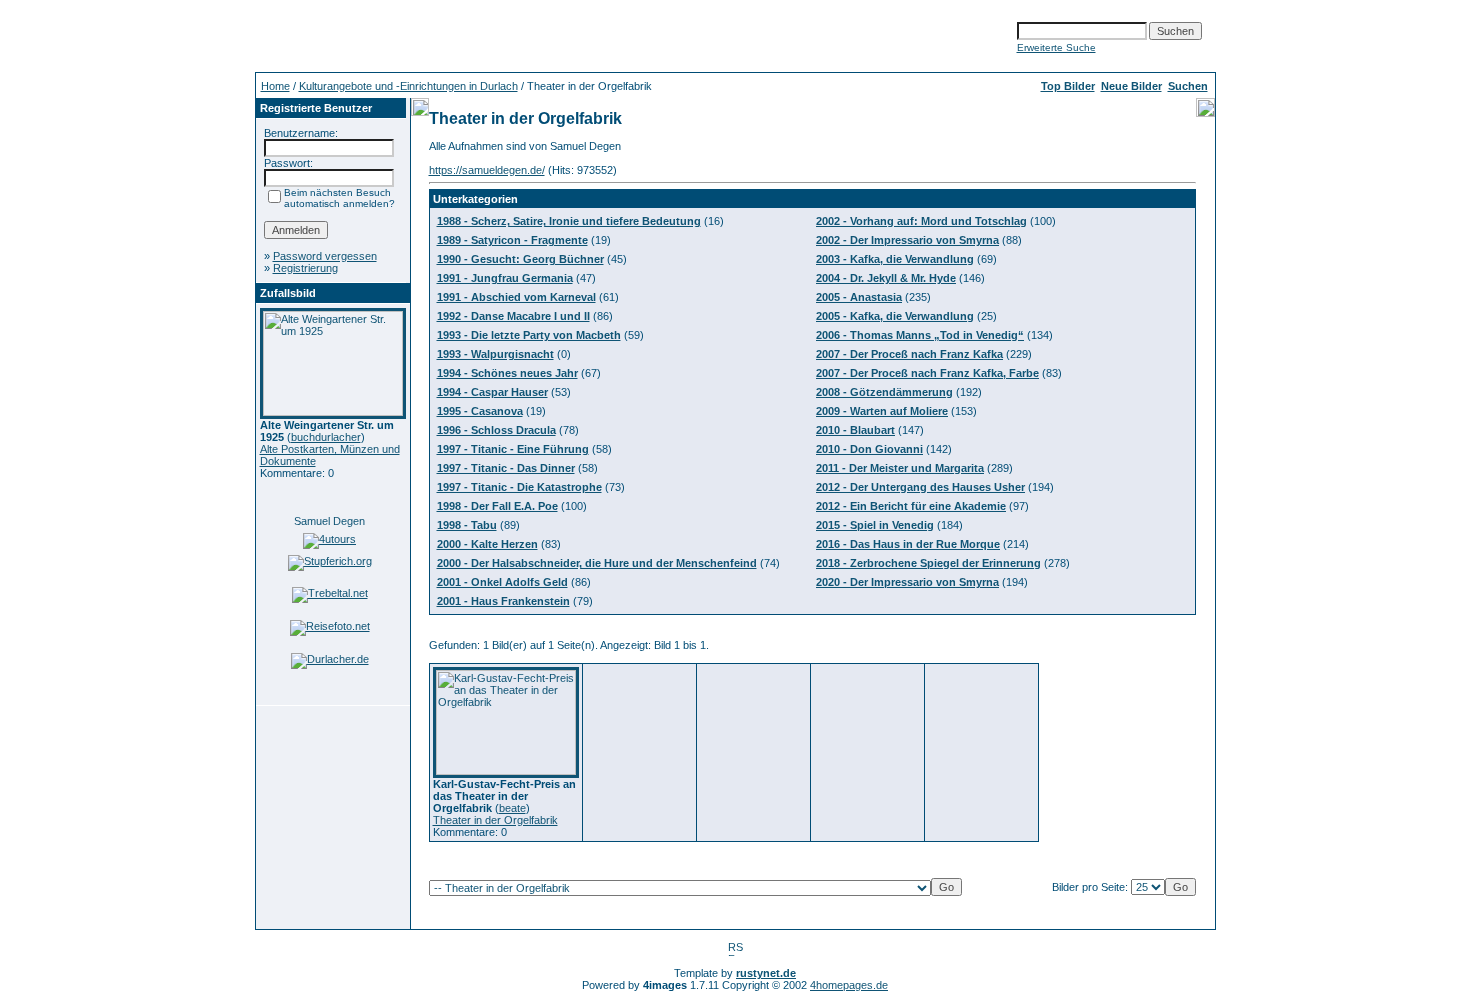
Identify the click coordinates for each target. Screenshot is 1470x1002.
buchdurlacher (326, 437)
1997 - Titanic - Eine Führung (513, 449)
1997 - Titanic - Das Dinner (506, 468)
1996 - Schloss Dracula (496, 430)
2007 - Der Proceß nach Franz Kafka (909, 354)
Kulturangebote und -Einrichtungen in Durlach (408, 86)
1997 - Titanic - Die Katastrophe (519, 487)
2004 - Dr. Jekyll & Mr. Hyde (886, 278)
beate (512, 808)
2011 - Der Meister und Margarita (900, 468)
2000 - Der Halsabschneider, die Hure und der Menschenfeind (597, 563)
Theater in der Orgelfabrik (495, 820)
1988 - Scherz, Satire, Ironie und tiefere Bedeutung (569, 221)
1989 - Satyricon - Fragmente (512, 240)
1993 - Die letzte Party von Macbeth (529, 335)
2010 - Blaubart (855, 430)
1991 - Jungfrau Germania (505, 278)
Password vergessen (325, 256)
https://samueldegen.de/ (487, 170)
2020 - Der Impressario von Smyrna (907, 582)
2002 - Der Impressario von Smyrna (907, 240)
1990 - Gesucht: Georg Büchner (520, 259)
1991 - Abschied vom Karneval (516, 297)
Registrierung (305, 268)
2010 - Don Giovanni (869, 449)
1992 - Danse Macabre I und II (513, 316)
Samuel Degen (329, 521)
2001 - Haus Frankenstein (503, 601)
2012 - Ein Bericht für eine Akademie (911, 506)
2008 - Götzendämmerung (884, 392)
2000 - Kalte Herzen (487, 544)
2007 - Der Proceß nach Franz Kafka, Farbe (927, 373)
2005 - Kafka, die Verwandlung (895, 316)
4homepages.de (849, 985)
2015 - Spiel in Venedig (875, 525)
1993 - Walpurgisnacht (495, 354)
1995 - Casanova (480, 411)
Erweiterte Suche (1056, 47)
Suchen (1188, 86)
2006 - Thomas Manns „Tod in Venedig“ (920, 335)
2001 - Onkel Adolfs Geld (502, 582)
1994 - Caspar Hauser (492, 392)
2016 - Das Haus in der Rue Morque (908, 544)
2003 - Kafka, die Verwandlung (895, 259)
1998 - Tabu (467, 525)
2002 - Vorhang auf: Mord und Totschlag (921, 221)
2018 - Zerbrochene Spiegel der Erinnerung (928, 563)
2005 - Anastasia (859, 297)
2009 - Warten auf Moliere (882, 411)
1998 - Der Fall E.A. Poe (497, 506)
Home (275, 86)
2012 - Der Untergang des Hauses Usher (920, 487)
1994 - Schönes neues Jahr (507, 373)
